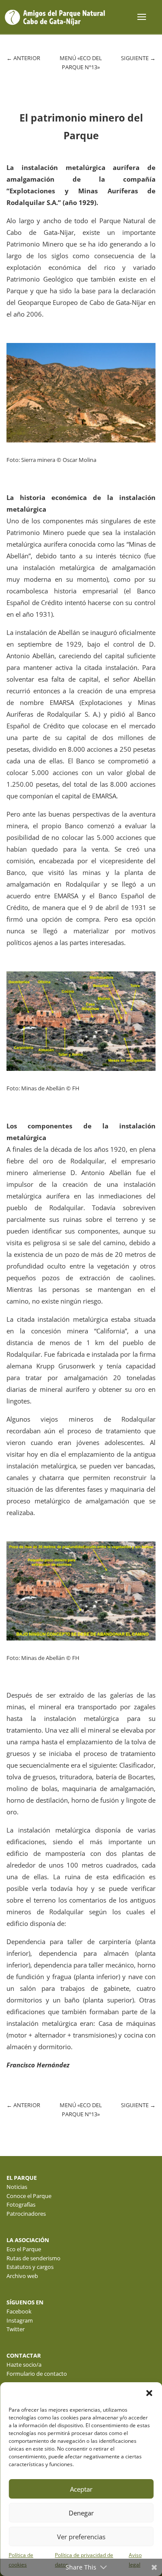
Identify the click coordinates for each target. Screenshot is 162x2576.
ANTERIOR (23, 58)
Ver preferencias (81, 2537)
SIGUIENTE (138, 58)
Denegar (81, 2513)
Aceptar (81, 2489)
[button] (149, 2393)
